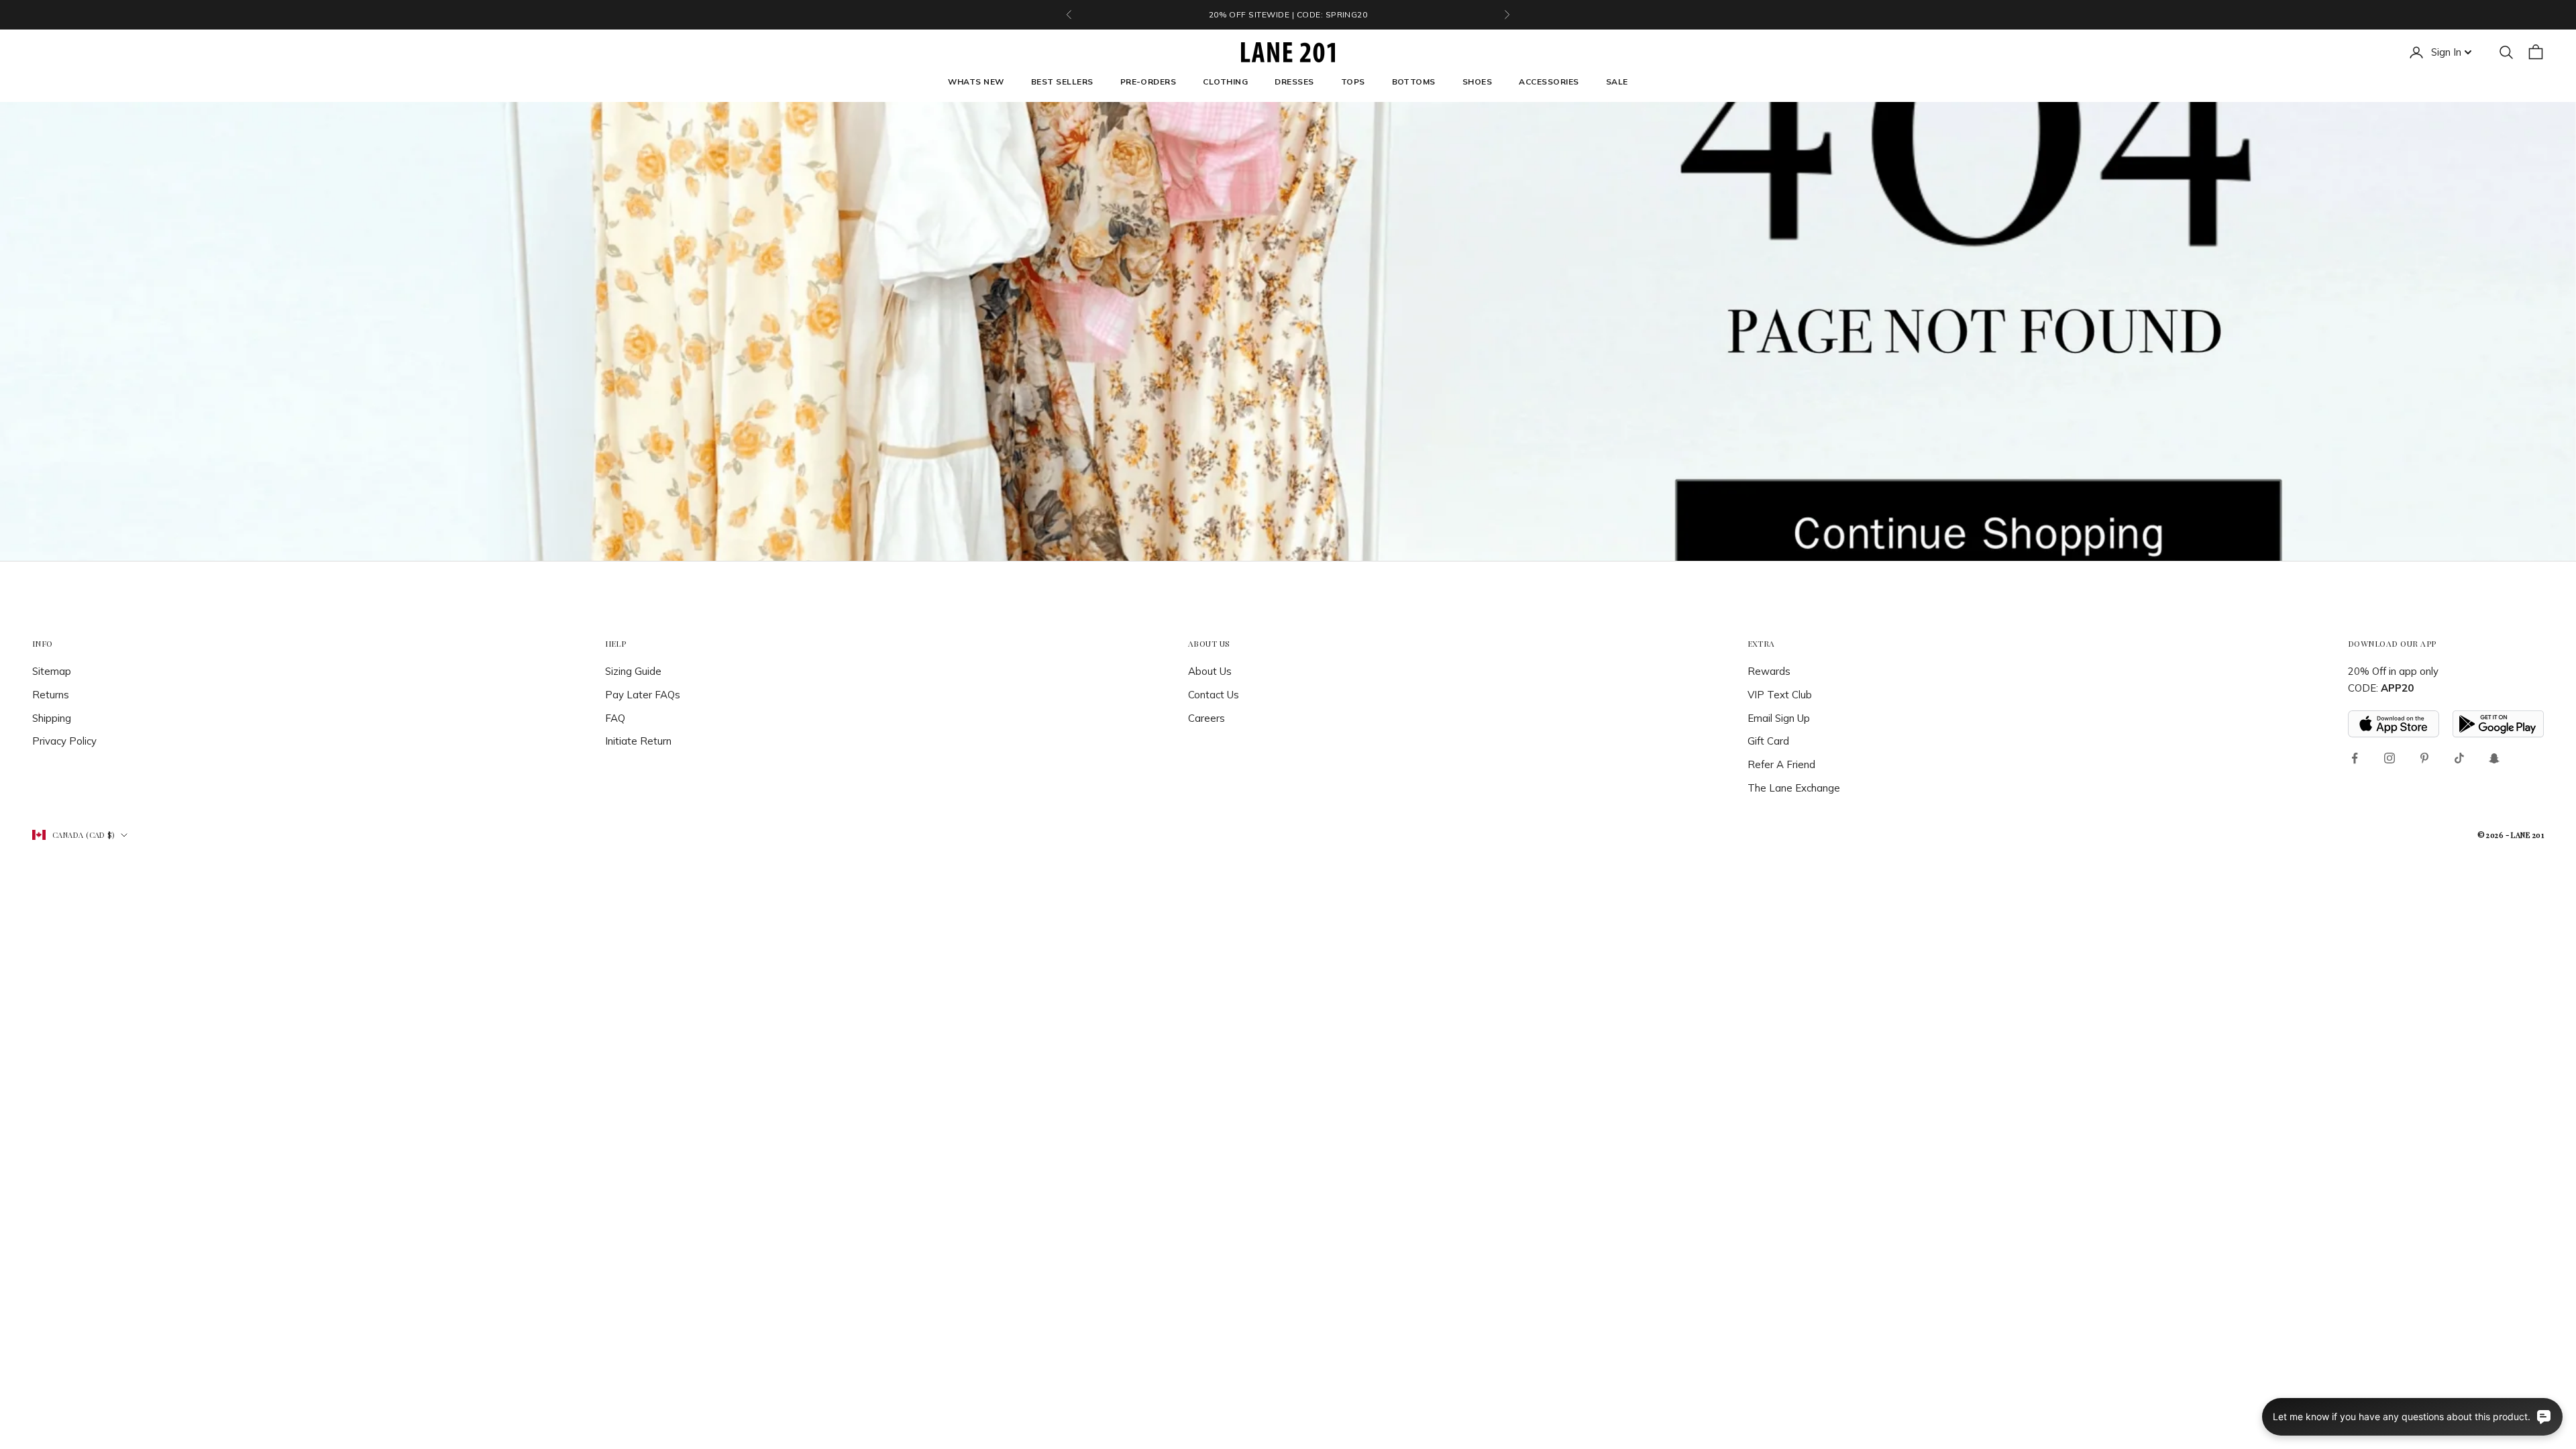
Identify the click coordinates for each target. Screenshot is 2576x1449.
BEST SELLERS (1062, 82)
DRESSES (1294, 82)
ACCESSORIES (1549, 82)
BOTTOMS (1414, 82)
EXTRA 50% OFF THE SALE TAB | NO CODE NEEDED (1288, 14)
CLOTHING (1225, 82)
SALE (1617, 82)
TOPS (1353, 82)
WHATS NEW (976, 82)
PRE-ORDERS (1148, 82)
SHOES (1477, 82)
